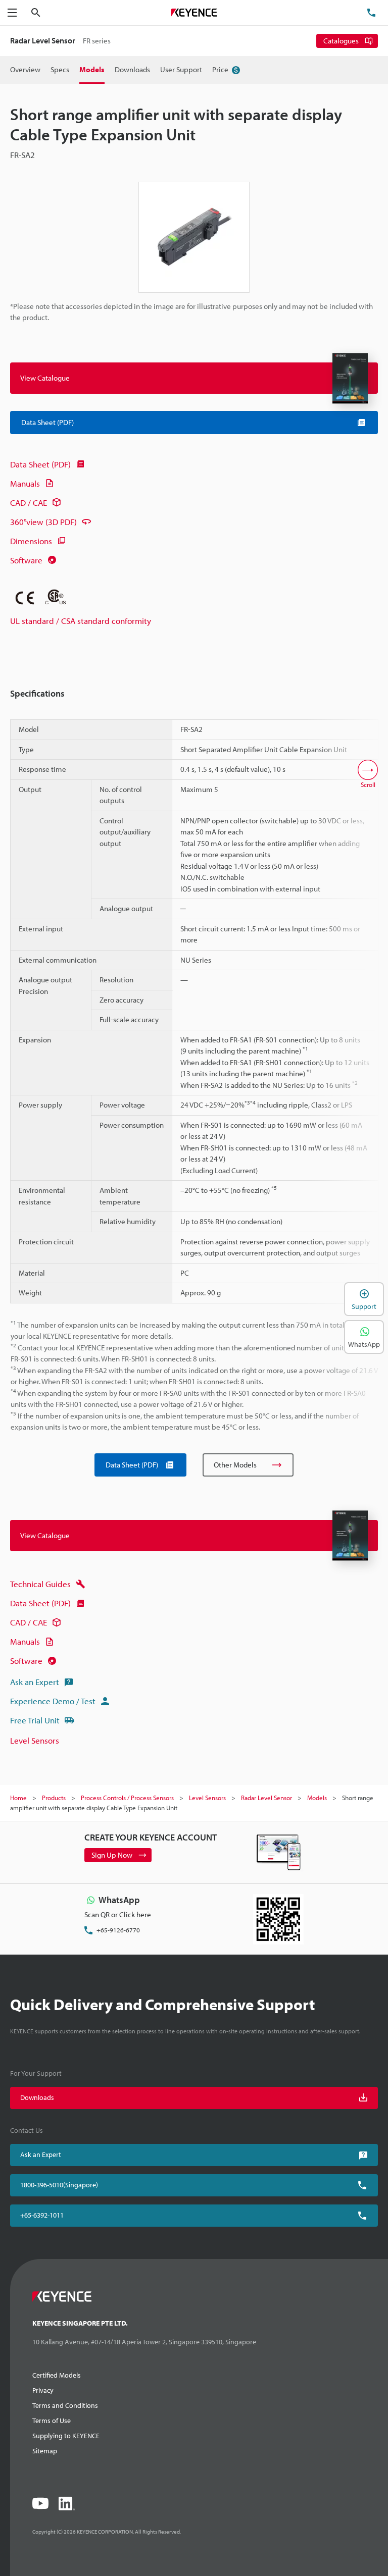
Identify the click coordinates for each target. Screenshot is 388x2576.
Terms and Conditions (65, 2405)
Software (26, 560)
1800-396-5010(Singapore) (59, 2185)
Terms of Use (52, 2421)
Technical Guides (40, 1584)
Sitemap (45, 2451)
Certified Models (57, 2375)
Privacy (43, 2390)
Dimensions (31, 541)
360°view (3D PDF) (43, 522)
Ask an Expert (35, 1682)
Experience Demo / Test (53, 1701)
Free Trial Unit (35, 1720)
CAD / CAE (29, 503)
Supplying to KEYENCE (66, 2436)
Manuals (25, 483)
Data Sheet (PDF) (40, 464)
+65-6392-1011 (42, 2215)
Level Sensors (35, 1740)
